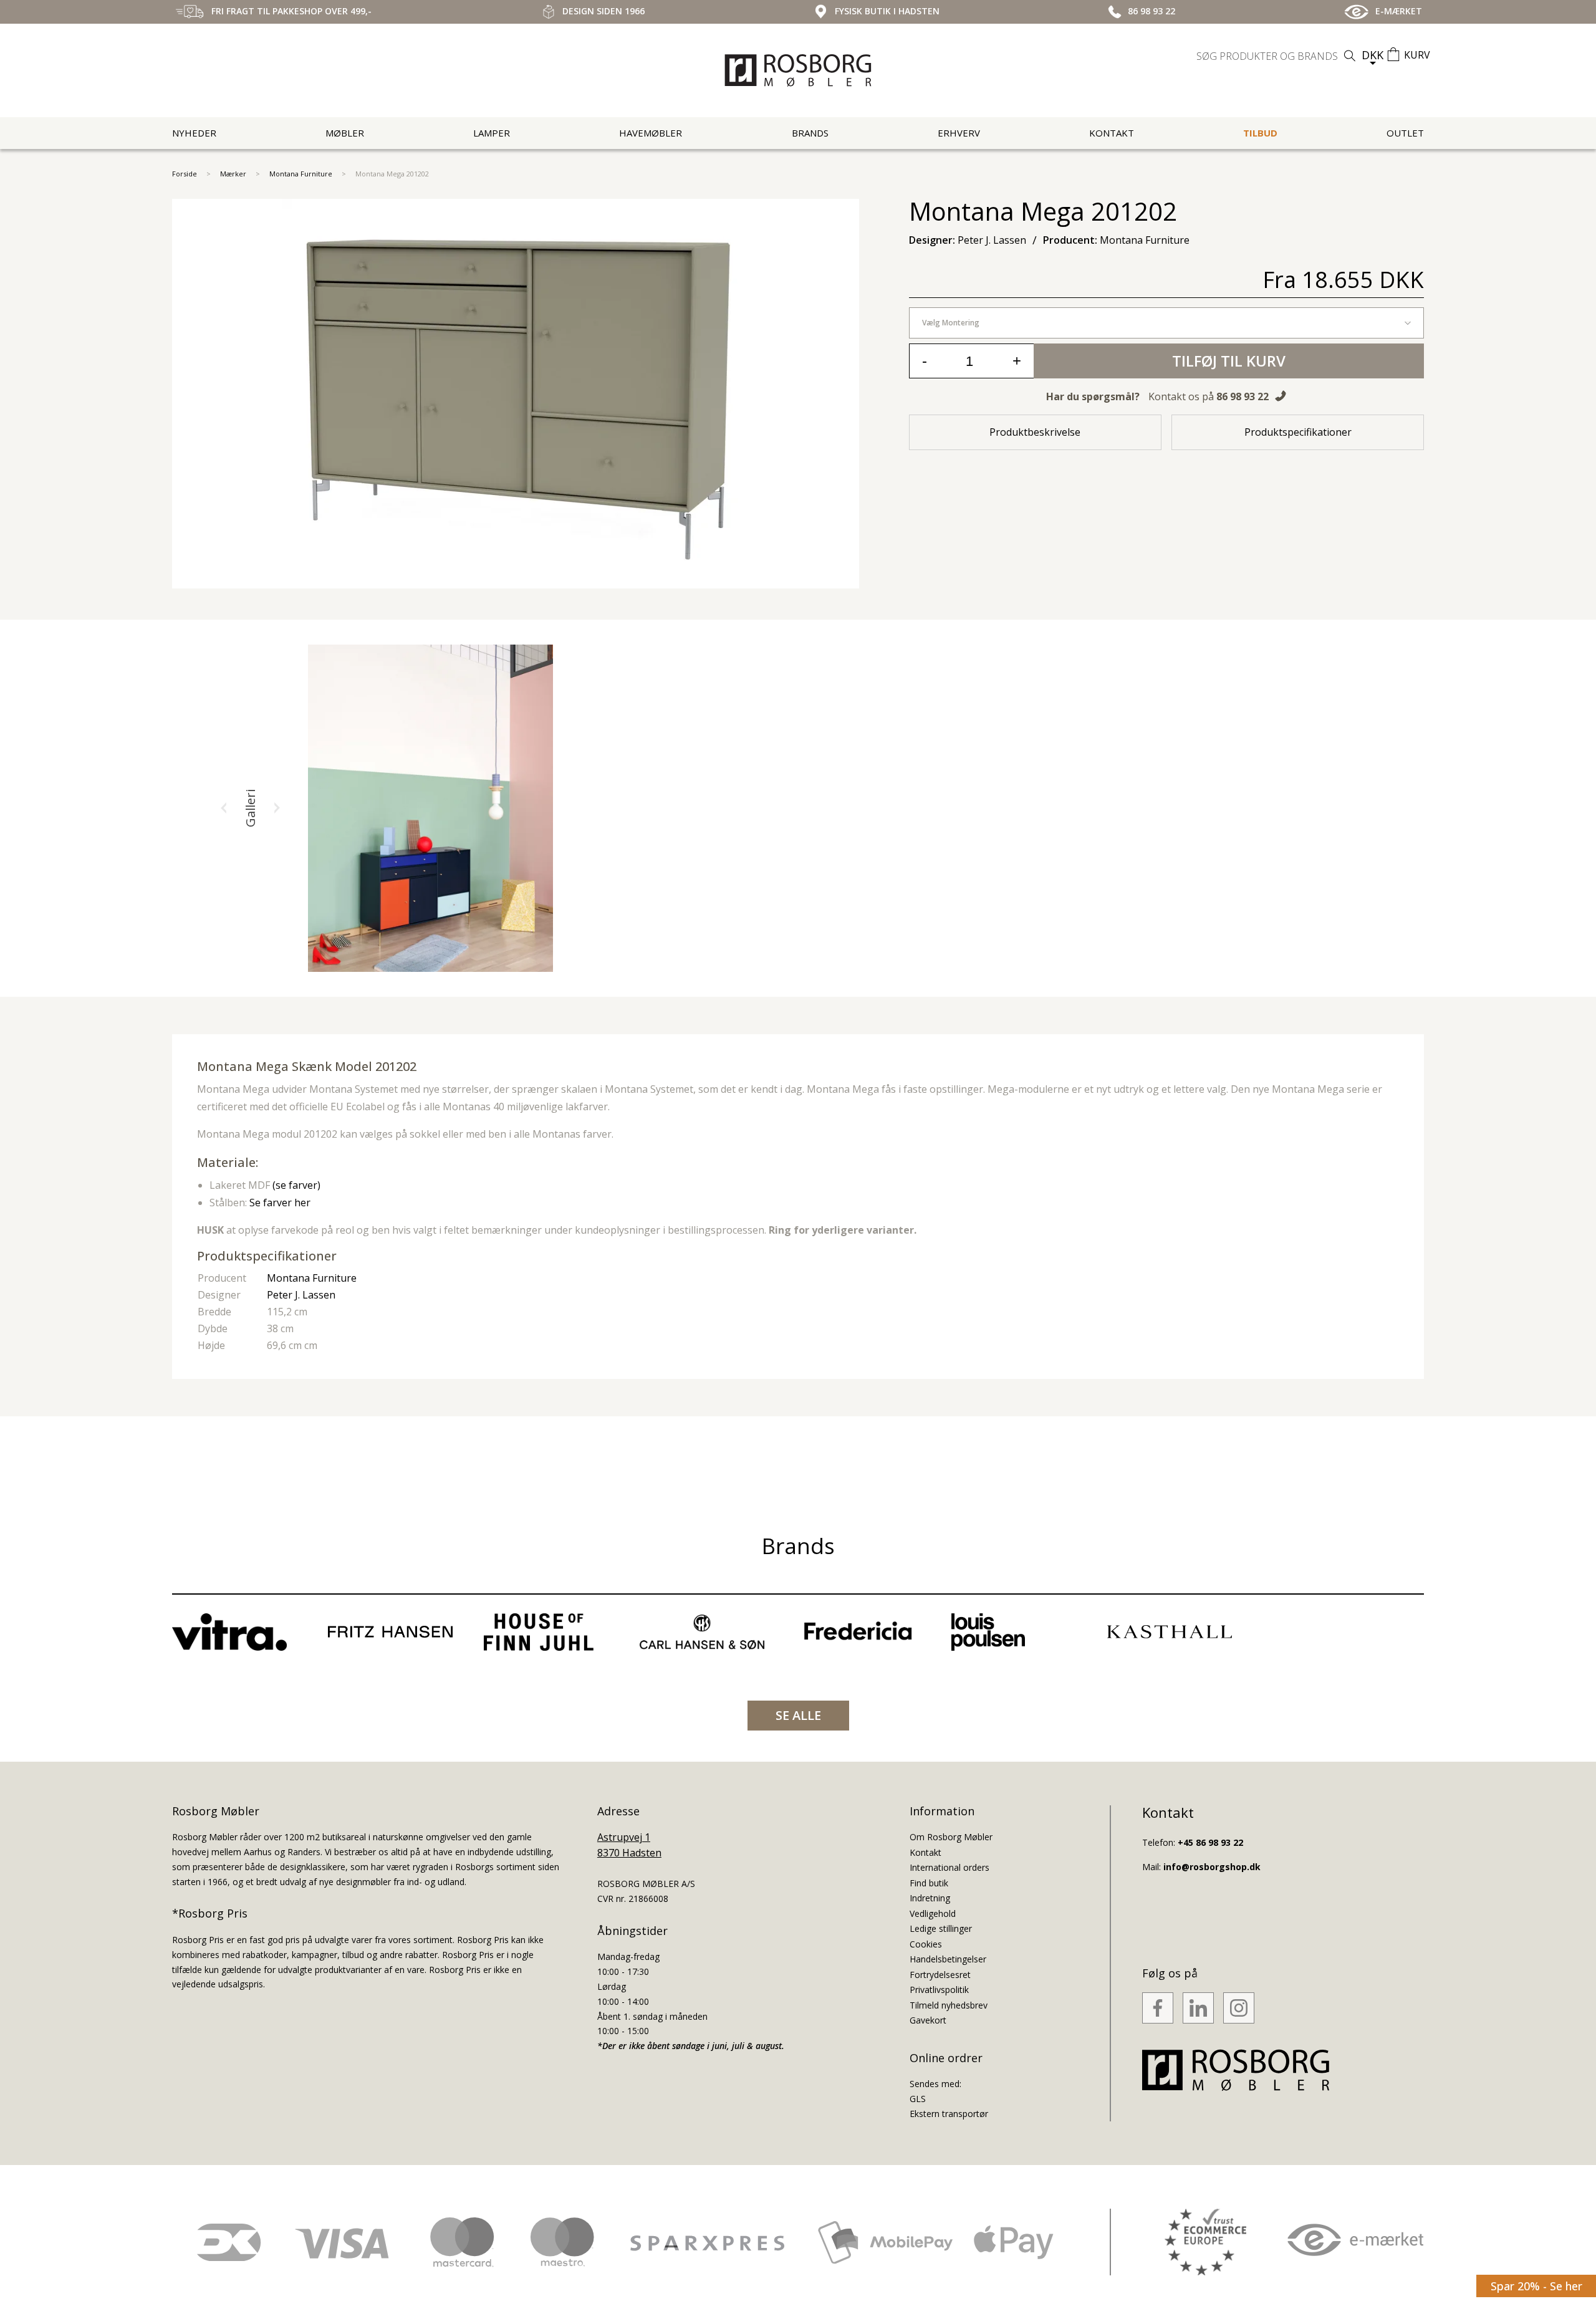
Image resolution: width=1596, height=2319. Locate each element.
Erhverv (959, 133)
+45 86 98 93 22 (1210, 1842)
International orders (949, 1867)
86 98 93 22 (1243, 396)
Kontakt (1112, 133)
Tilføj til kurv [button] (1229, 361)
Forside (185, 174)
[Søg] (1350, 56)
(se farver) (296, 1185)
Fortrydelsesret (940, 1975)
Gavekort (928, 2020)
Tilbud (1260, 133)
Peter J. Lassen (301, 1295)
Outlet (1405, 133)
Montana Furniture (301, 174)
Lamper (492, 133)
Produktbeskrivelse (1035, 432)
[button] (224, 808)
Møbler (345, 133)
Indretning (930, 1898)
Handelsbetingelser (948, 1959)
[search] (1277, 56)
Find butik (929, 1883)
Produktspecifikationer (1298, 432)
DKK (1372, 55)
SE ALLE (798, 1715)
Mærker (233, 174)
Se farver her (280, 1203)
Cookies (926, 1944)
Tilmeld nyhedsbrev (949, 2005)
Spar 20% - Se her (1536, 2286)
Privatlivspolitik (939, 1990)
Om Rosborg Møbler (951, 1837)
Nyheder (194, 133)
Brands (810, 133)
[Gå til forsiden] (798, 70)
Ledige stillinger (941, 1928)
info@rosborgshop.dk (1212, 1867)
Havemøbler (651, 133)
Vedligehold (933, 1913)
